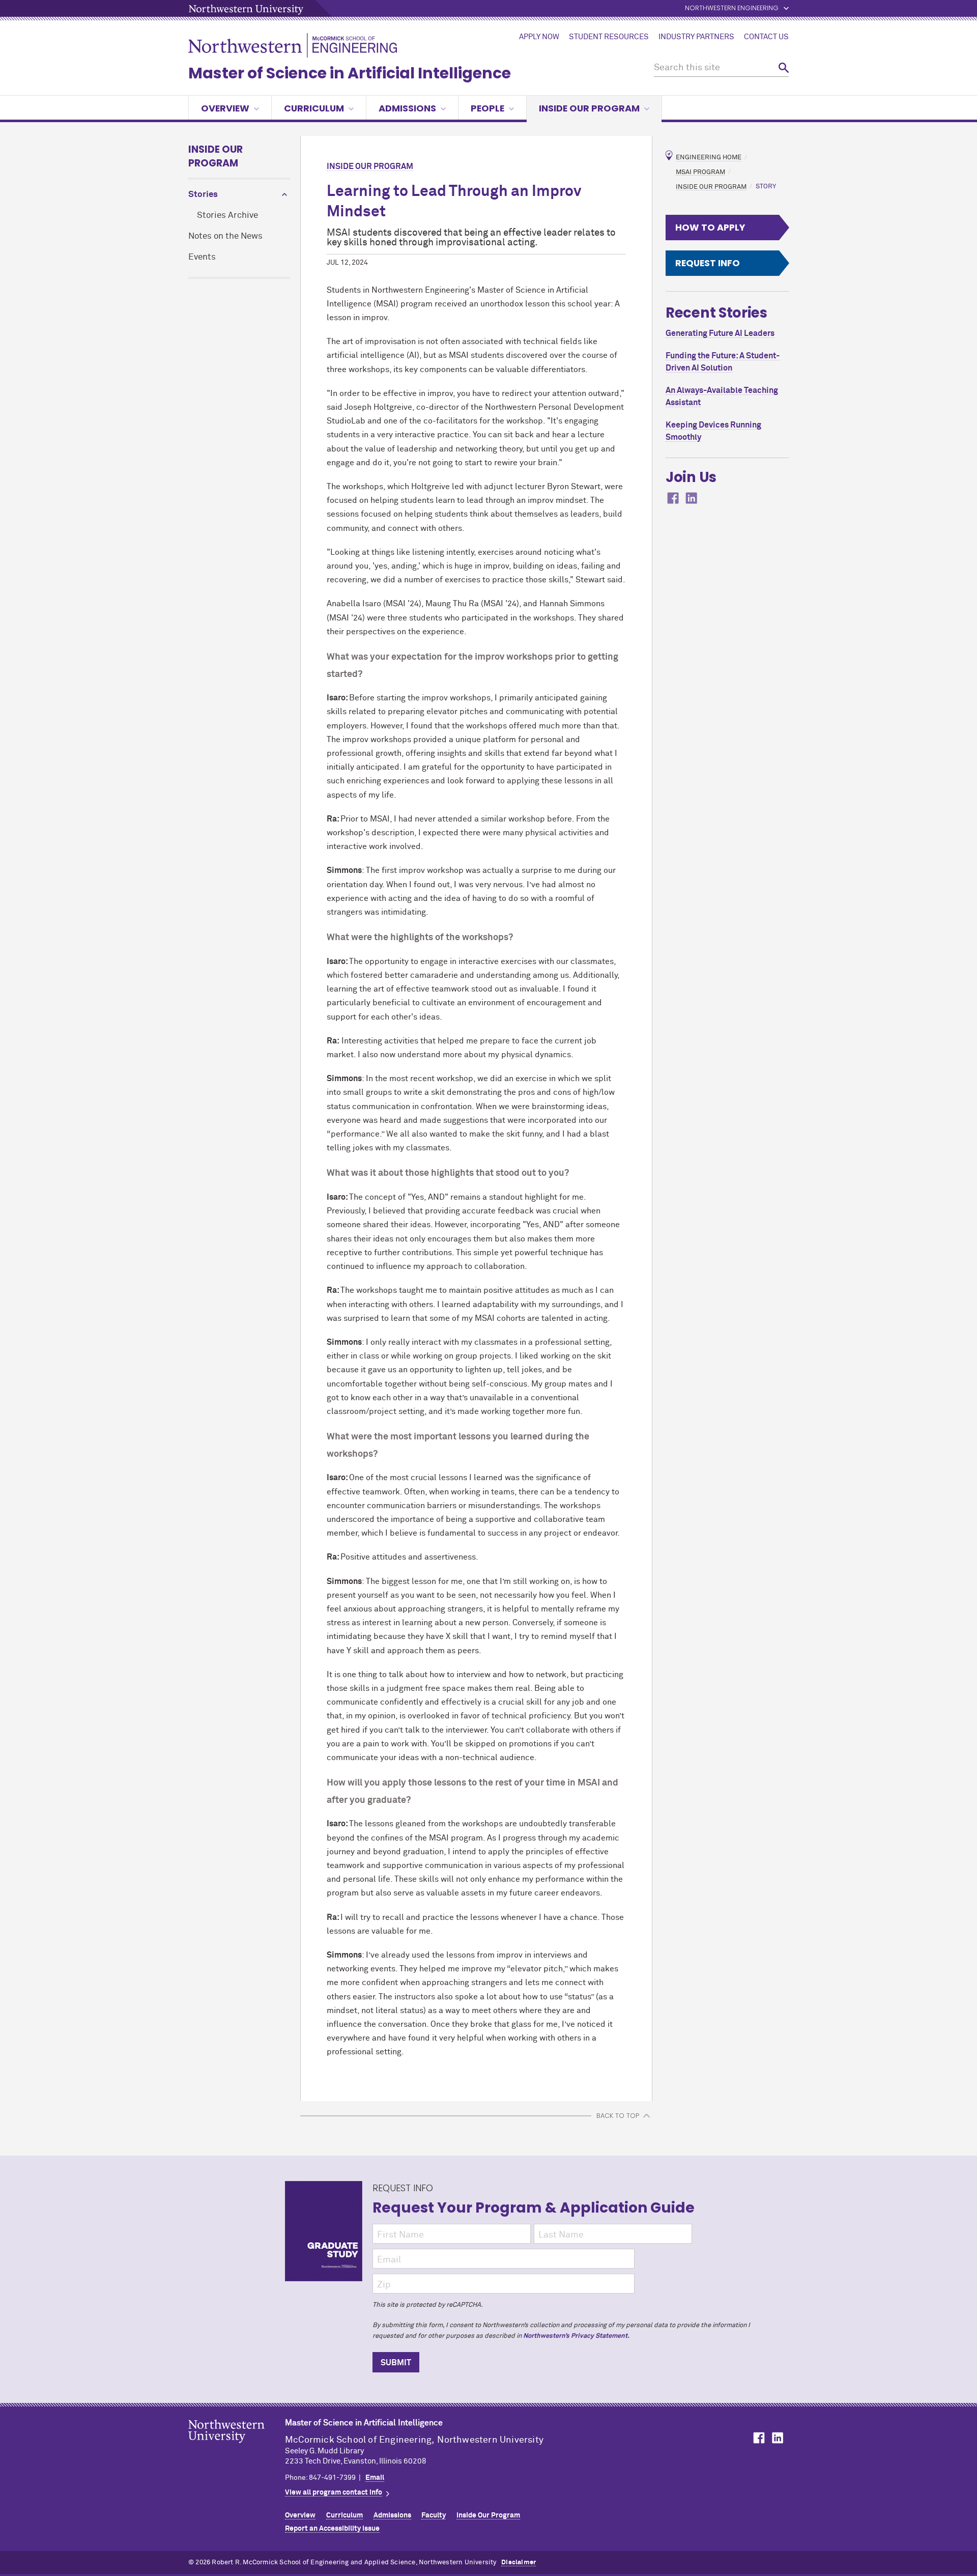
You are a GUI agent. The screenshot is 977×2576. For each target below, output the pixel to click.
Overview (225, 108)
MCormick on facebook (673, 498)
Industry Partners (696, 37)
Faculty (434, 2515)
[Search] (784, 68)
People (487, 108)
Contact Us (766, 37)
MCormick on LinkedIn (777, 2438)
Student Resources (609, 37)
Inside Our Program (589, 108)
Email (375, 2478)
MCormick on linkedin (692, 498)
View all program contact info (334, 2493)
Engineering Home (709, 158)
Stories (203, 195)
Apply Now (539, 37)
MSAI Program (700, 172)
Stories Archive (227, 216)
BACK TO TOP (618, 2116)
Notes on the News (225, 236)
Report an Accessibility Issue (332, 2529)
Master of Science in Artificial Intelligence (350, 73)
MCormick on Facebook (758, 2438)
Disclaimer (519, 2563)
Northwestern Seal (237, 2447)
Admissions (407, 108)
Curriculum (314, 108)
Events (202, 257)
